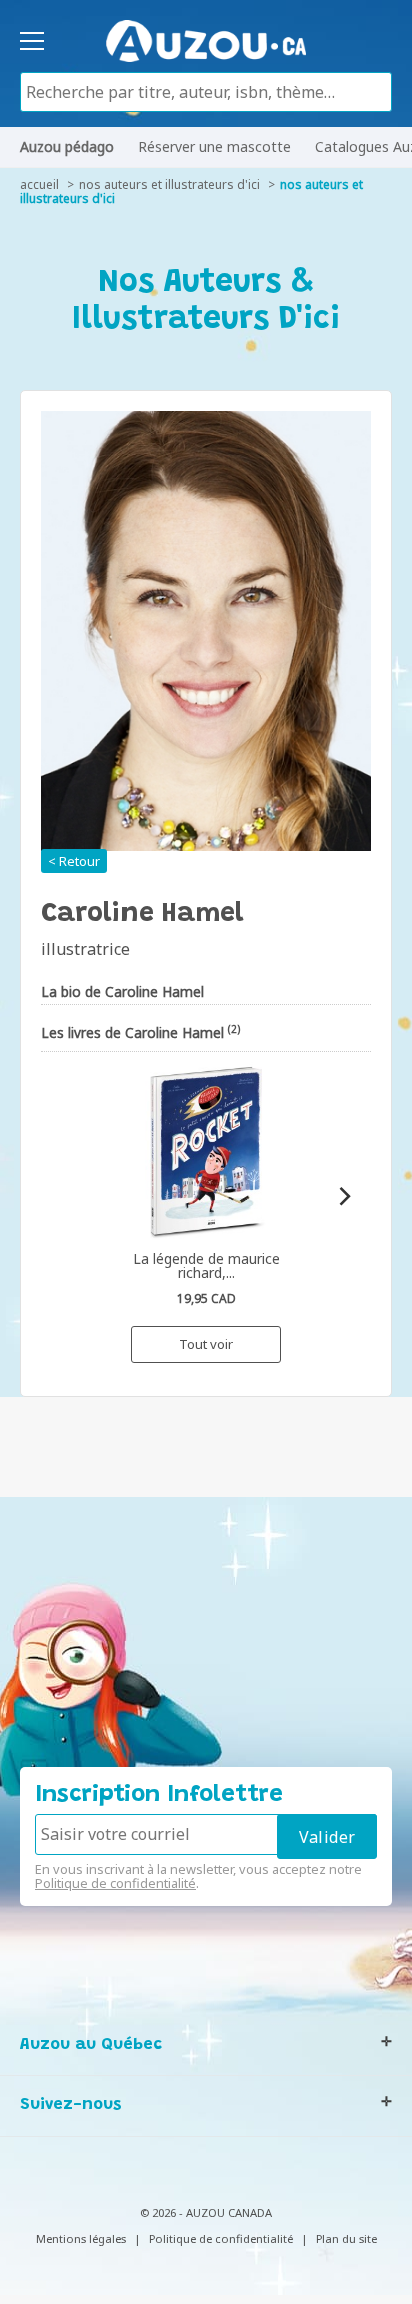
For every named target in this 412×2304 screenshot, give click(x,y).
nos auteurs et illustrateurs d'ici (169, 184)
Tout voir (206, 1344)
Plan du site (346, 2238)
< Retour (74, 861)
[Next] (343, 1196)
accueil (39, 184)
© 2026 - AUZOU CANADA (206, 2212)
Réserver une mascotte (214, 146)
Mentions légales (81, 2238)
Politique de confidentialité (115, 1883)
